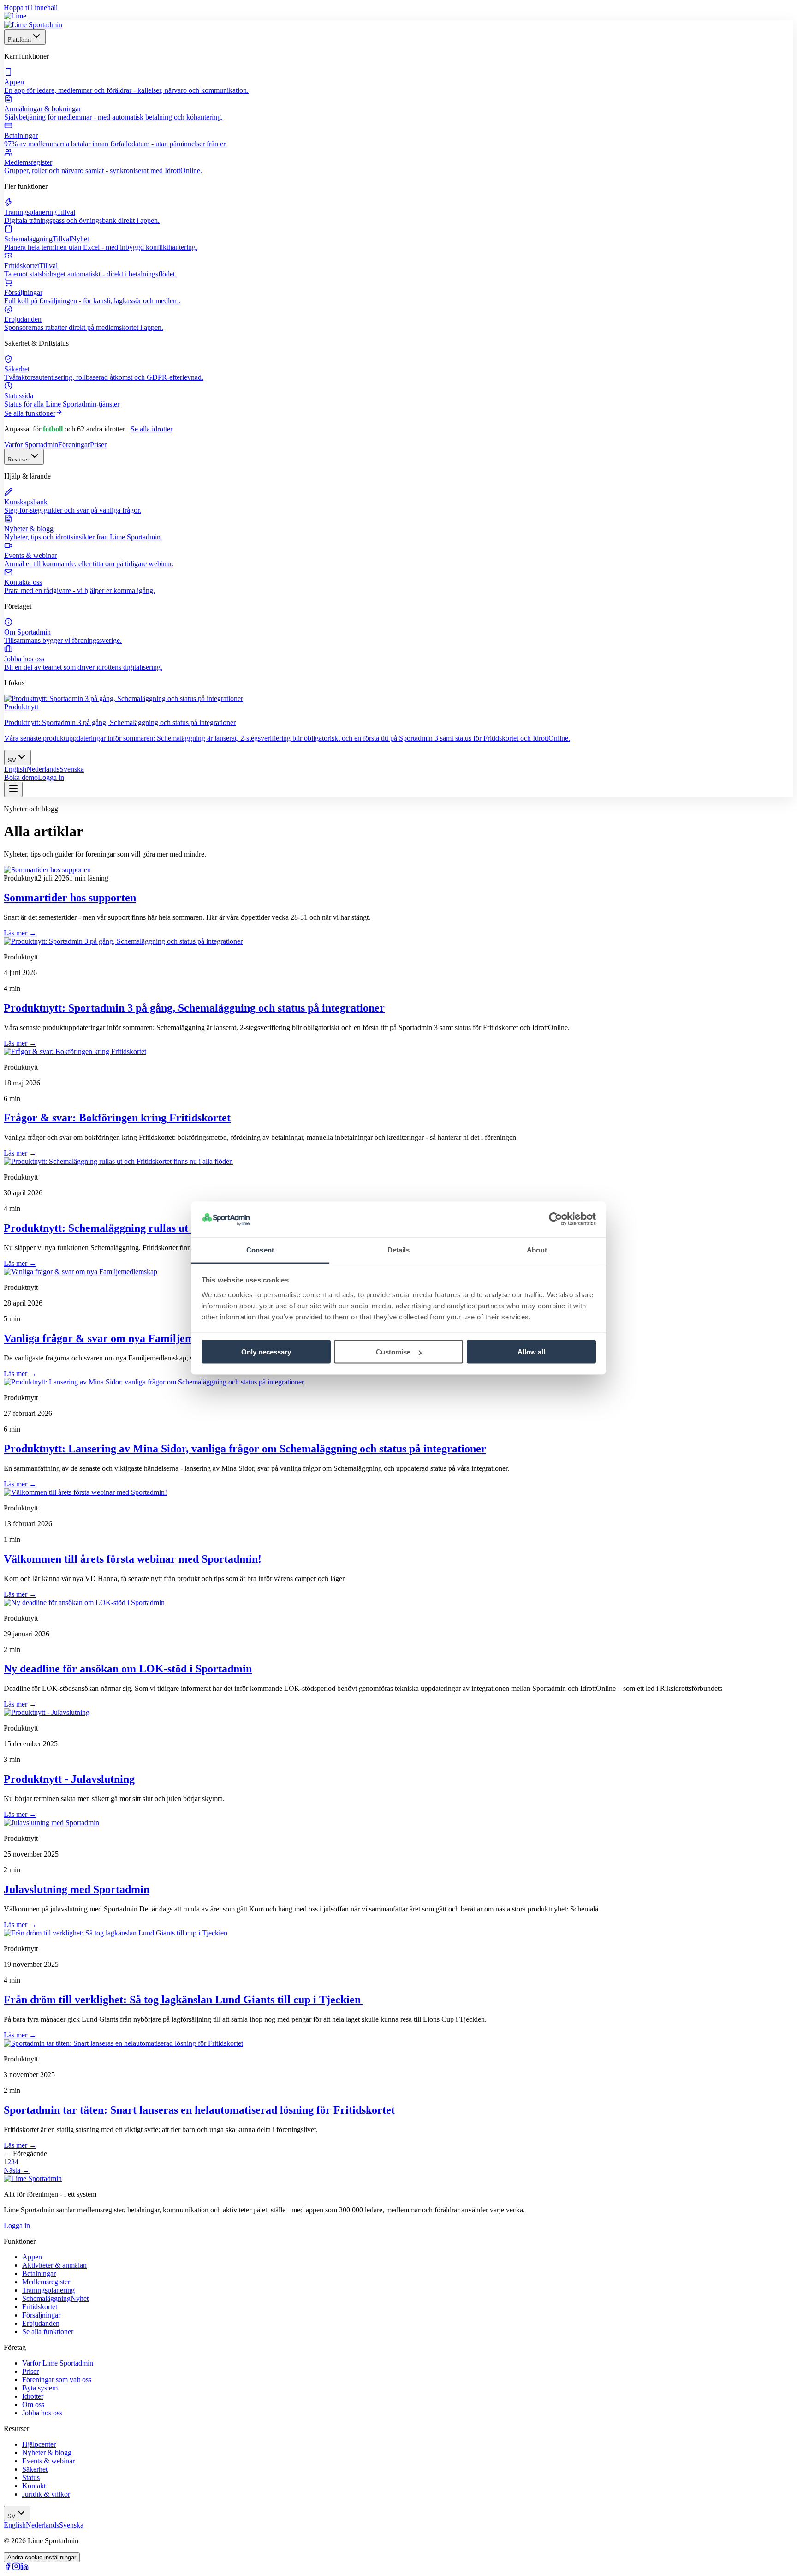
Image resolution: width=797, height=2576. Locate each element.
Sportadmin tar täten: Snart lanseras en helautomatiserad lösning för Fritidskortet (199, 2110)
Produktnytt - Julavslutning (69, 1779)
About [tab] (537, 1249)
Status (31, 2477)
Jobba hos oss (42, 2413)
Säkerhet (35, 2469)
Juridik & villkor (46, 2494)
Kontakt (34, 2486)
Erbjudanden (41, 2323)
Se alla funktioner (30, 413)
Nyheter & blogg (47, 2453)
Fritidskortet (40, 2307)
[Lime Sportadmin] (33, 25)
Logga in (51, 777)
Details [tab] (399, 1249)
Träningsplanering (48, 2290)
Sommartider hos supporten (70, 898)
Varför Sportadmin (31, 445)
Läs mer (20, 933)
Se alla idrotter (152, 429)
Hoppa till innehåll (31, 8)
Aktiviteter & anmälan (54, 2265)
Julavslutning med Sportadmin (77, 1889)
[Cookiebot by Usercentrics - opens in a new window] (556, 1219)
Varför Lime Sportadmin (58, 2363)
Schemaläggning (55, 2298)
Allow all (531, 1352)
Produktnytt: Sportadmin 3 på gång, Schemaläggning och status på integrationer (194, 1008)
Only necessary (266, 1352)
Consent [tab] (260, 1249)
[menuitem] (398, 81)
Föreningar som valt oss (57, 2380)
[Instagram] (16, 2568)
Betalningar (39, 2273)
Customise (393, 1352)
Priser (98, 445)
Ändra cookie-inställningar (42, 2557)
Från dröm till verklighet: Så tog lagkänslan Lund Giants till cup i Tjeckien (183, 2000)
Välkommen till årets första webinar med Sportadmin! (133, 1559)
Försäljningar (41, 2315)
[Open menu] (13, 789)
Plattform (19, 39)
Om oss (33, 2405)
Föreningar (74, 445)
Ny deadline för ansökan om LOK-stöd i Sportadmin (128, 1669)
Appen (32, 2257)
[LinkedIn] (24, 2568)
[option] (15, 769)
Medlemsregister (46, 2282)
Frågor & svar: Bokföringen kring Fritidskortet (117, 1118)
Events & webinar (48, 2461)
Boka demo (21, 777)
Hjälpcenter (39, 2444)
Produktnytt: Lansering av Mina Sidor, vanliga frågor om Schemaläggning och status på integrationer (245, 1449)
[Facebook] (8, 2568)
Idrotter (33, 2396)
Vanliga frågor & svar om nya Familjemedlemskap (124, 1338)
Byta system (40, 2388)
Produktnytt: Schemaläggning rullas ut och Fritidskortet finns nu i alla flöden (187, 1228)
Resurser (18, 459)
